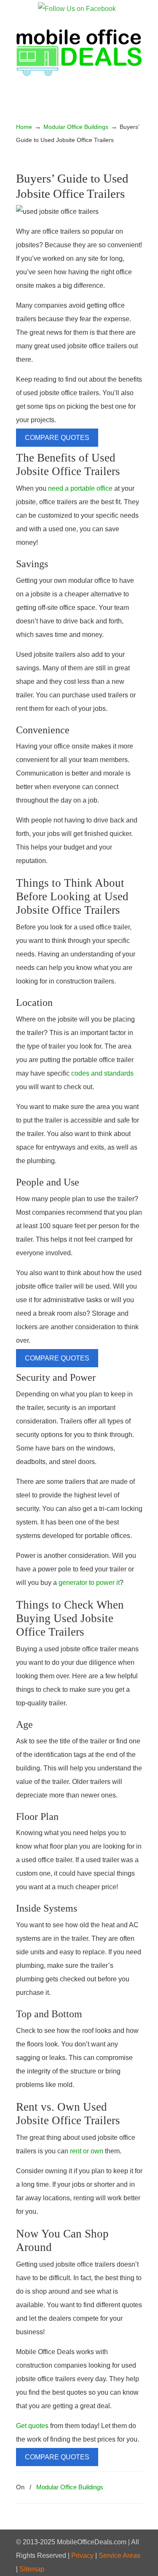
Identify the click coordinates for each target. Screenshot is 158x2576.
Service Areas (119, 2556)
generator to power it (89, 1583)
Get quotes (32, 2426)
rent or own (87, 2151)
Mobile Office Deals (79, 51)
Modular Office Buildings (76, 127)
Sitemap (32, 2569)
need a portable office (80, 488)
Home (24, 127)
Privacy (82, 2556)
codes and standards (102, 1073)
